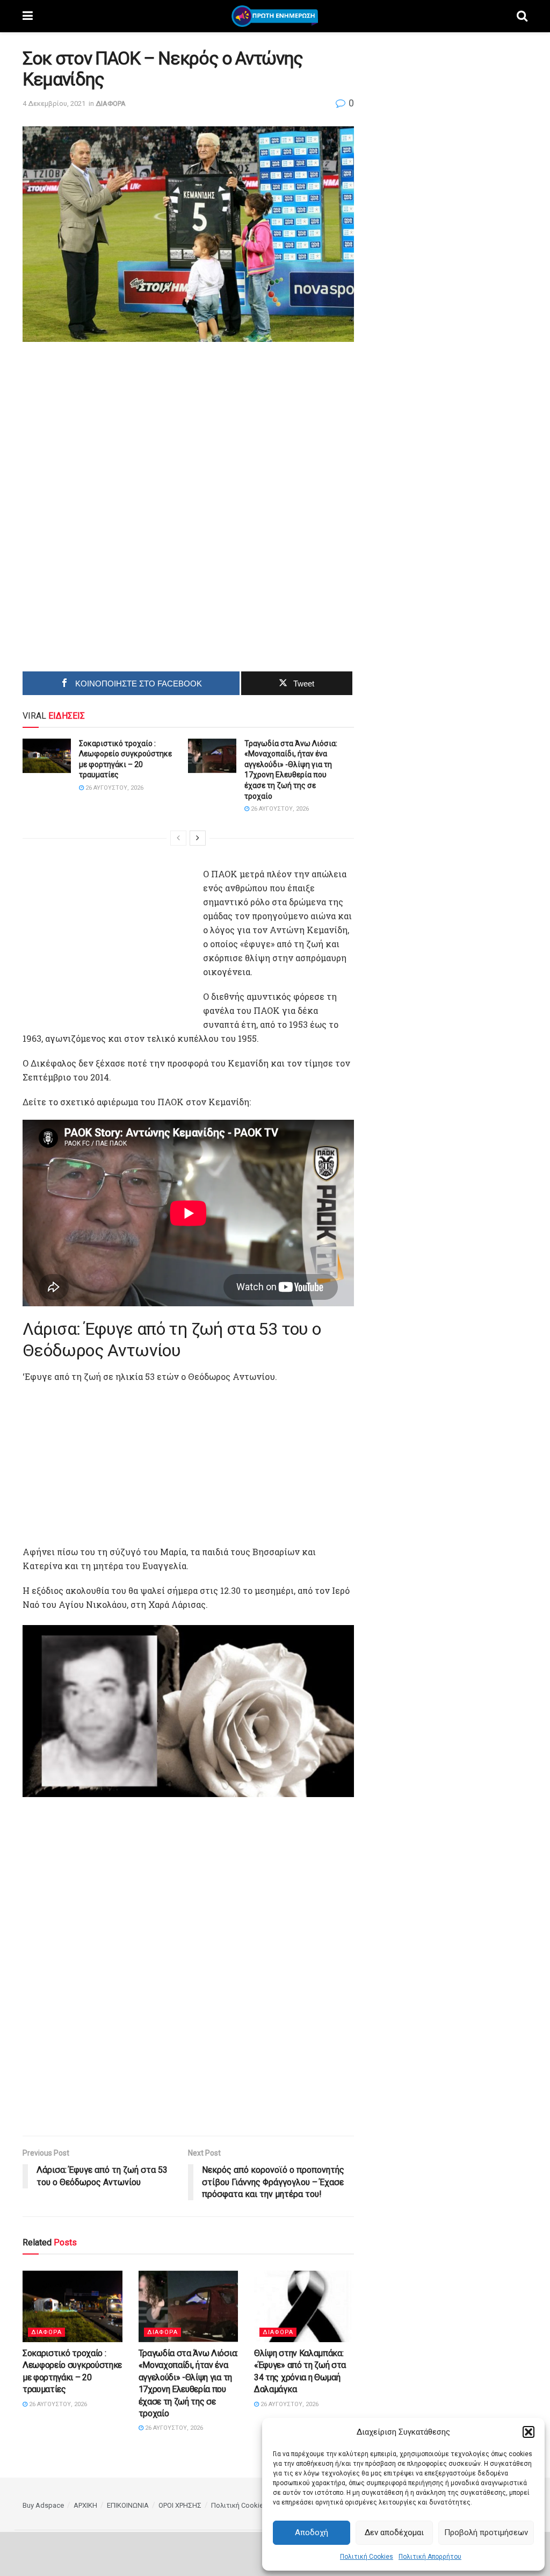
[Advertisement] (188, 433)
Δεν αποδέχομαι (394, 2532)
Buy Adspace (43, 2505)
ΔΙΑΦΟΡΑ (111, 103)
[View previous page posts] (178, 838)
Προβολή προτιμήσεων (486, 2532)
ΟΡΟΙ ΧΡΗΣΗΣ (180, 2505)
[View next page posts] (198, 838)
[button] (529, 2432)
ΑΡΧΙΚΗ (85, 2505)
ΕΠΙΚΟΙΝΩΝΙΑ (128, 2505)
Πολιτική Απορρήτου (430, 2557)
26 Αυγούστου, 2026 (114, 788)
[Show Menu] (28, 16)
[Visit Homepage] (275, 16)
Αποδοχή (312, 2532)
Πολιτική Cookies (367, 2557)
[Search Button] (522, 16)
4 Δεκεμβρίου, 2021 (54, 103)
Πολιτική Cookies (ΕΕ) (246, 2505)
